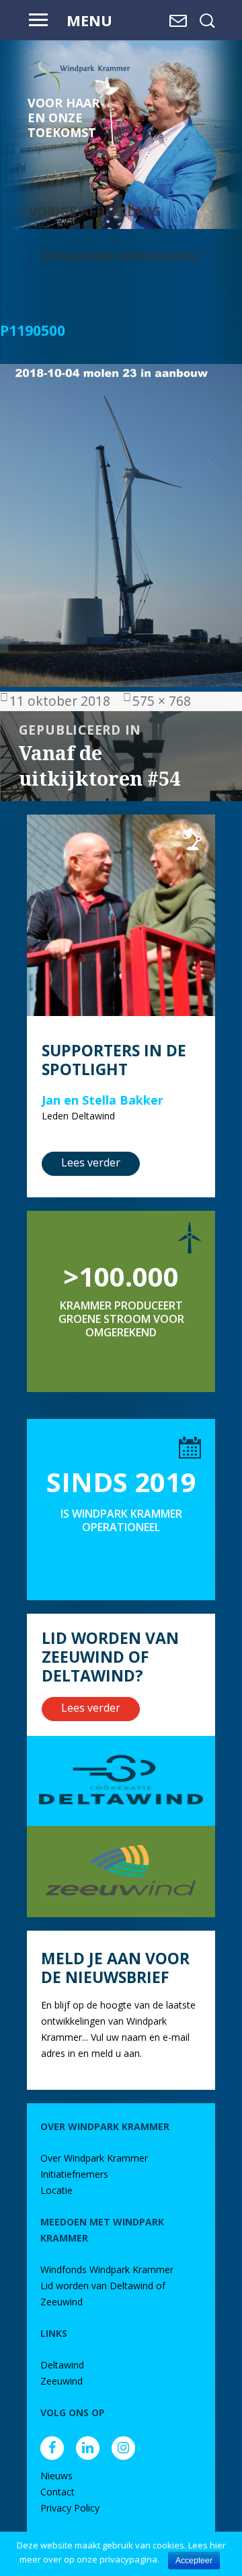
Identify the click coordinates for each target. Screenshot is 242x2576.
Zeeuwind (62, 2381)
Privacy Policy (70, 2508)
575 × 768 (162, 701)
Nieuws (56, 2476)
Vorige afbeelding (95, 211)
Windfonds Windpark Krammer (107, 2269)
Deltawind (62, 2365)
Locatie (56, 2190)
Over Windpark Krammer (94, 2158)
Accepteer (194, 2561)
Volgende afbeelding (119, 256)
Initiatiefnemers (74, 2174)
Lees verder (91, 1162)
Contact (57, 2492)
